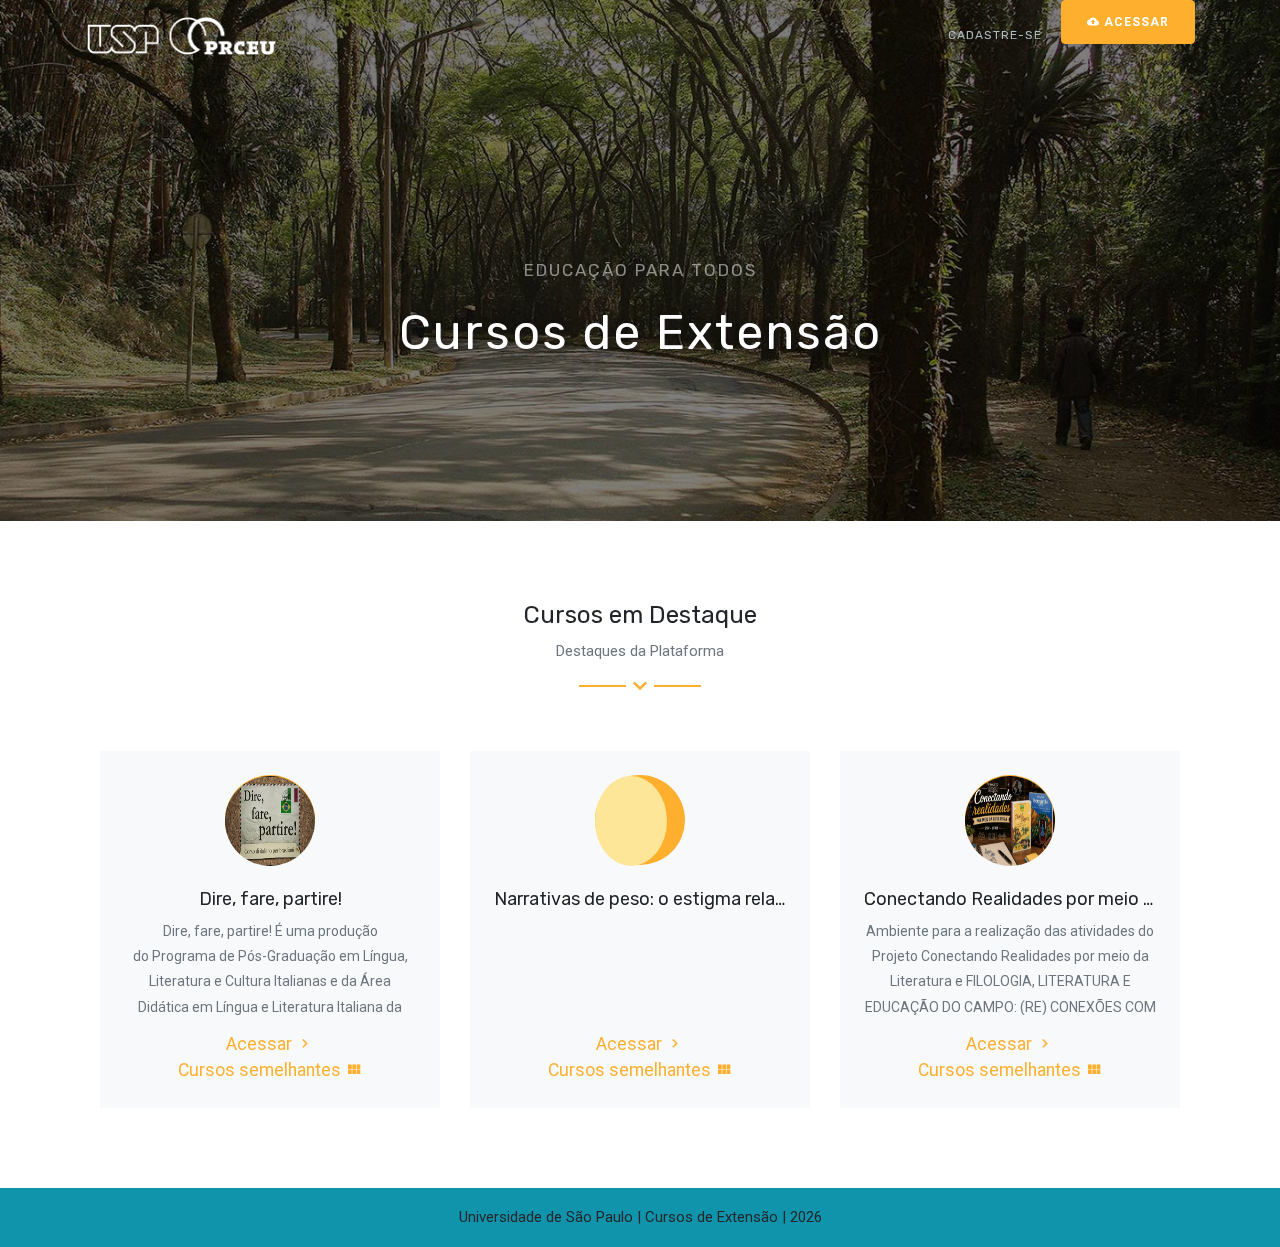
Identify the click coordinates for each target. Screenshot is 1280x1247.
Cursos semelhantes (261, 1070)
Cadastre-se (995, 35)
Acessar (261, 1044)
